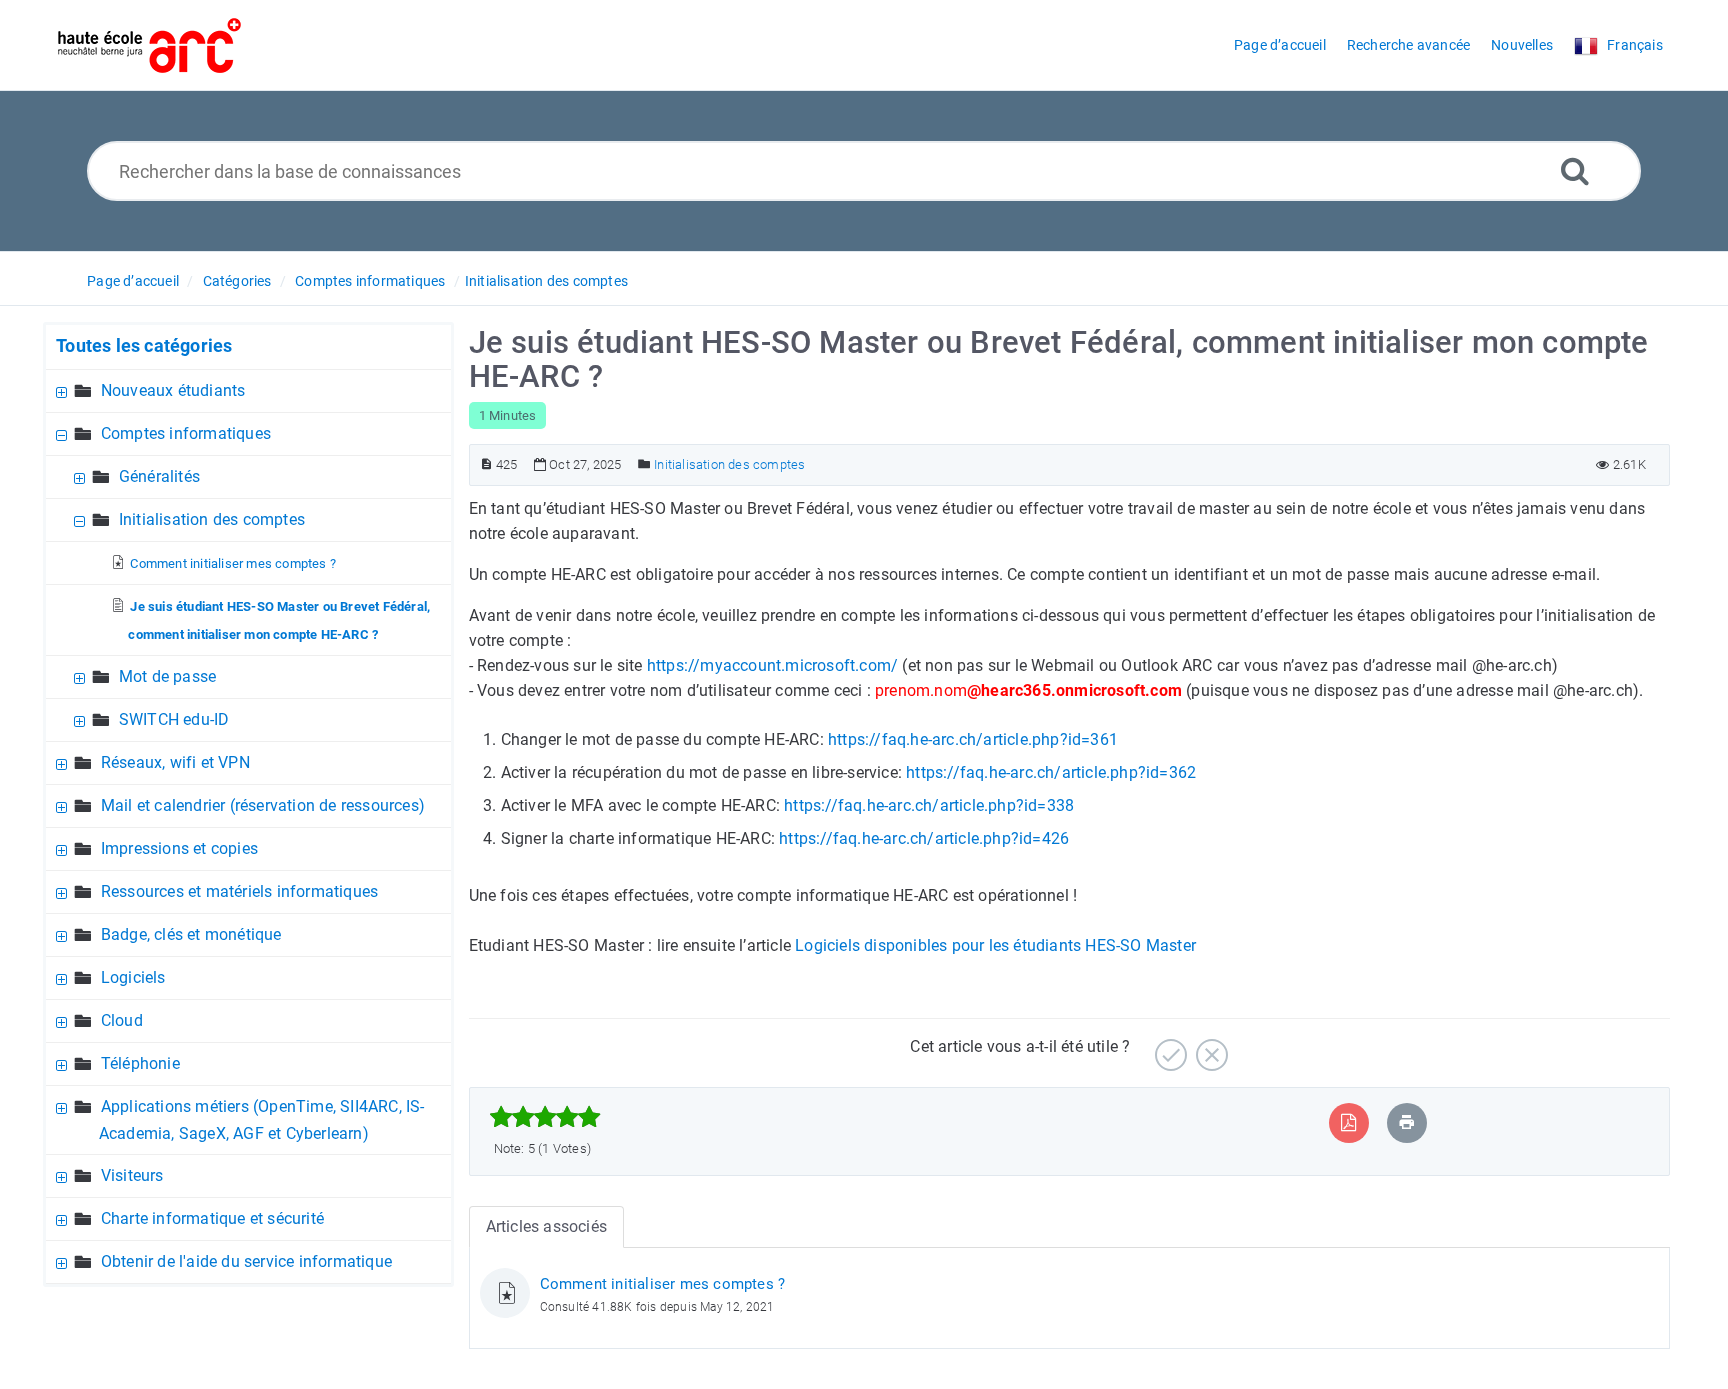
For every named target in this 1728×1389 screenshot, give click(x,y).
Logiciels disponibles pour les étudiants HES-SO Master (995, 945)
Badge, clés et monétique (191, 934)
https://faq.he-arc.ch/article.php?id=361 (973, 739)
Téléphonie (140, 1063)
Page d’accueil (133, 281)
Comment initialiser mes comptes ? (233, 563)
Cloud (122, 1020)
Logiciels (133, 977)
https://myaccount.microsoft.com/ (772, 665)
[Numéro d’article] (486, 464)
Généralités (159, 476)
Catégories (237, 281)
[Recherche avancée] (1575, 170)
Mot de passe (167, 676)
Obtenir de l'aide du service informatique (246, 1261)
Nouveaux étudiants (173, 390)
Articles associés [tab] (546, 1226)
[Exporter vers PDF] (1348, 1122)
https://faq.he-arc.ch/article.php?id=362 (1051, 772)
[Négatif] (1209, 1047)
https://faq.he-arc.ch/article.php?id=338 (929, 805)
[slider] (545, 1117)
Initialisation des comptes (546, 281)
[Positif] (1168, 1047)
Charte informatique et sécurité (212, 1218)
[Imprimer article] (1407, 1122)
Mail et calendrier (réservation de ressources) (263, 805)
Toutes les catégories (144, 345)
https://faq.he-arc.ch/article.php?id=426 (924, 838)
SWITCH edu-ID (174, 719)
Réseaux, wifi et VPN (175, 762)
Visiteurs (132, 1175)
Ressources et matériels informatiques (239, 891)
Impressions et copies (179, 848)
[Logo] (149, 45)
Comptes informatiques (370, 281)
